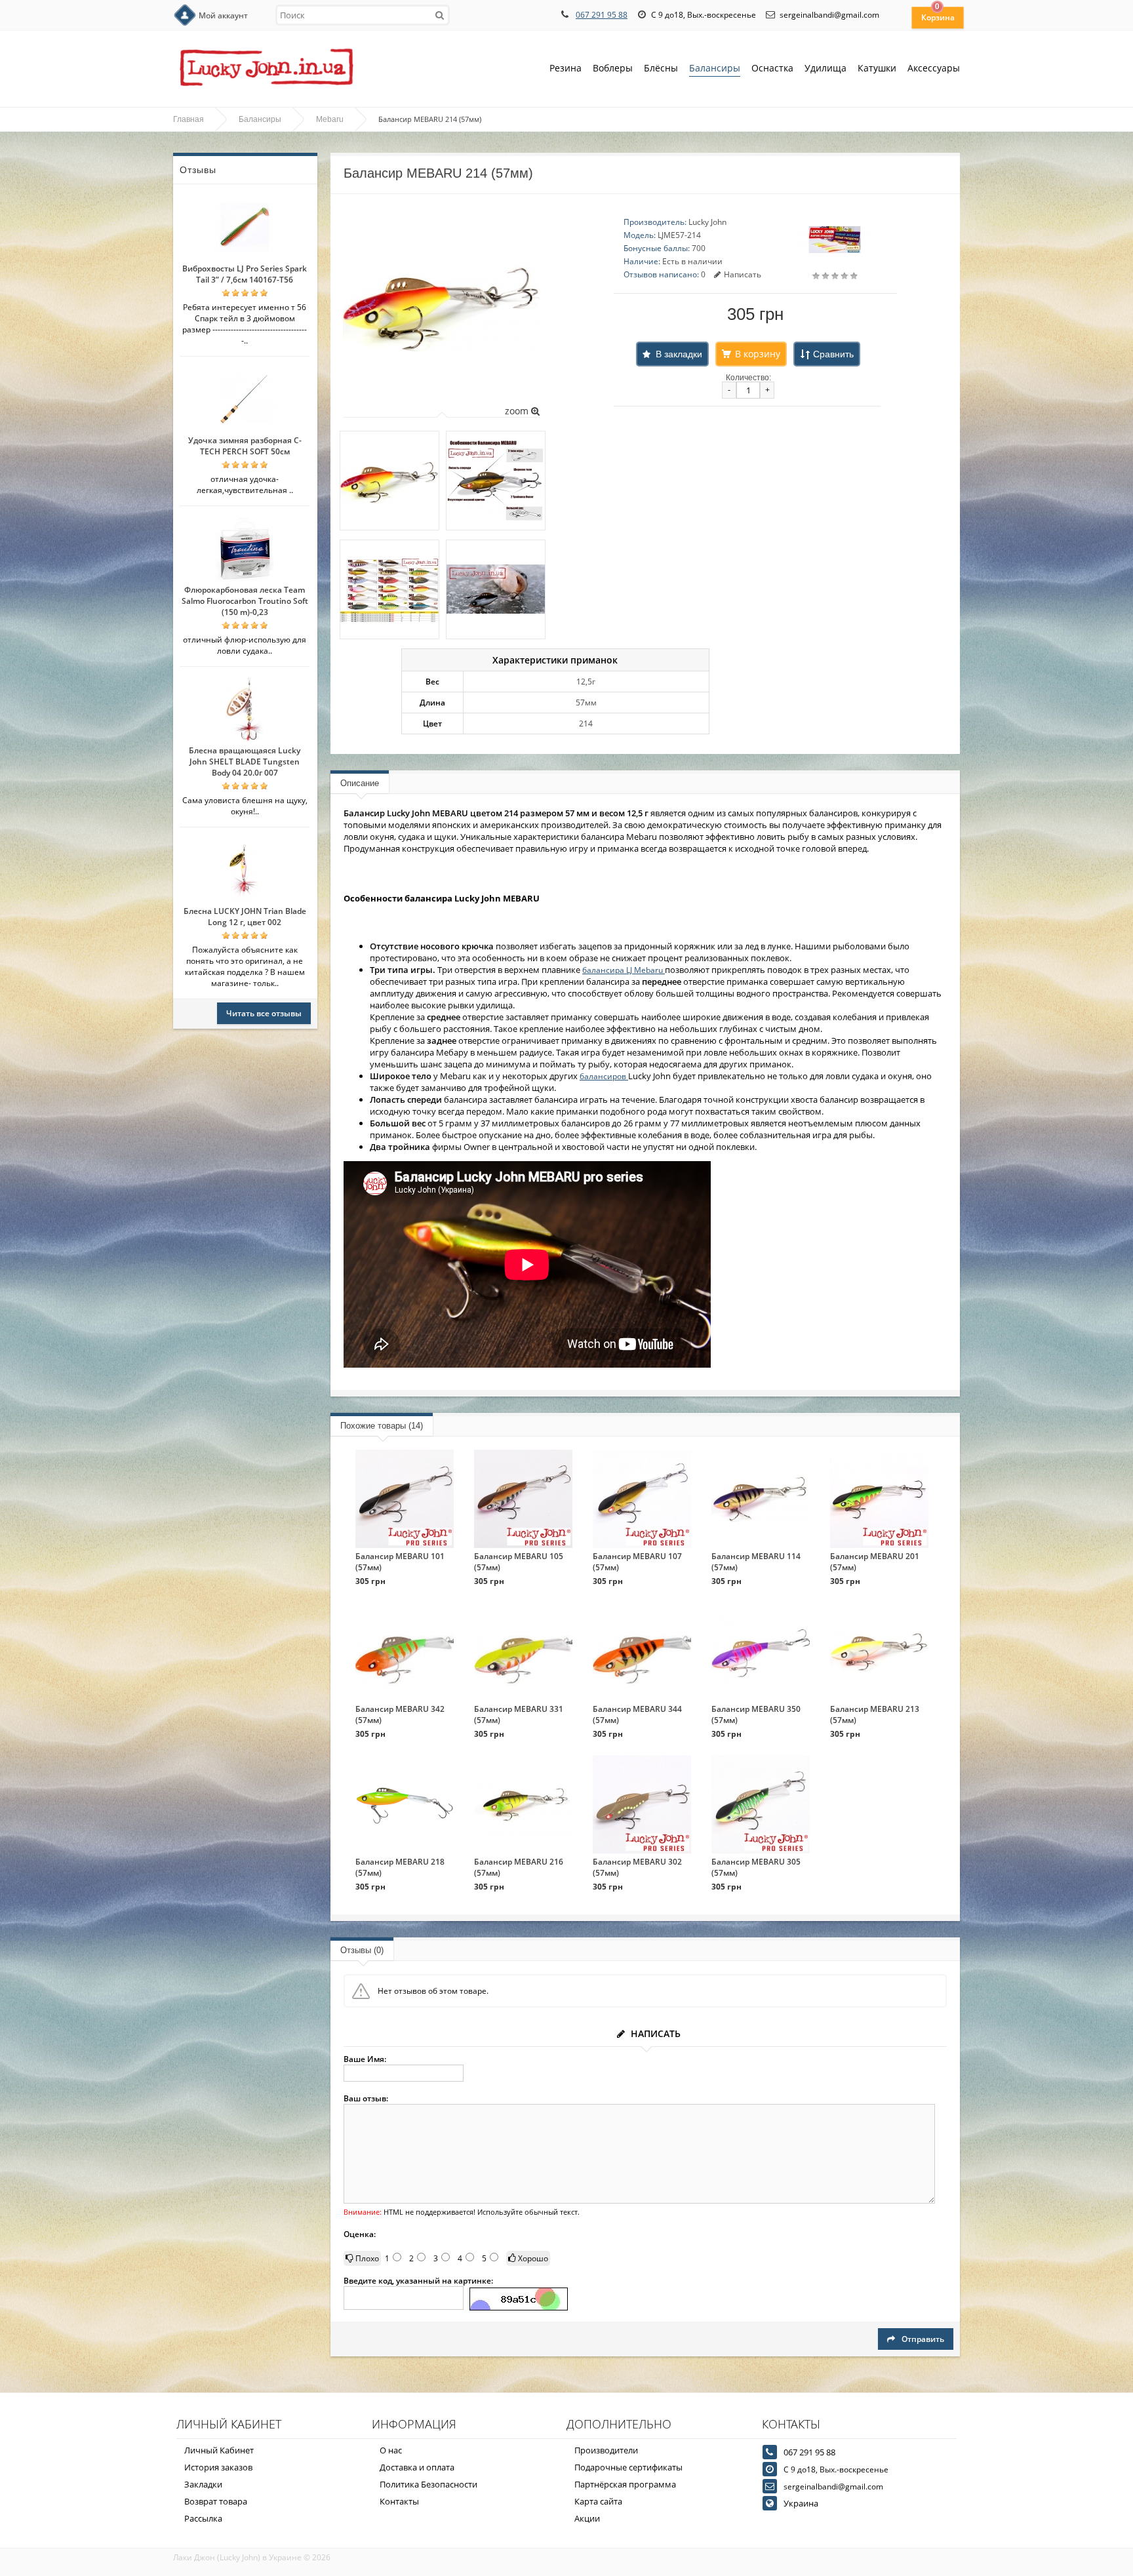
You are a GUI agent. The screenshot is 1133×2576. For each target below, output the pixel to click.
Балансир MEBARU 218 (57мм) (400, 1867)
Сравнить (833, 354)
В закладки (679, 354)
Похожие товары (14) (382, 1426)
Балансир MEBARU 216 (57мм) (519, 1867)
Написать (743, 274)
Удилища (825, 68)
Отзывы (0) (362, 1950)
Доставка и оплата (417, 2467)
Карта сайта (598, 2501)
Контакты (399, 2501)
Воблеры (613, 68)
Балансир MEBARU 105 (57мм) (519, 1562)
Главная (189, 119)
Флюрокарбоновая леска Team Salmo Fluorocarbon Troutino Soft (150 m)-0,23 (245, 601)
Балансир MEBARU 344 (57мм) (637, 1714)
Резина (566, 68)
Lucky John (707, 222)
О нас (391, 2450)
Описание (360, 783)
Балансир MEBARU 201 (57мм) (875, 1562)
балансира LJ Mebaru (624, 970)
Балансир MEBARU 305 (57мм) (756, 1867)
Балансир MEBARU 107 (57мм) (637, 1562)
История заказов (218, 2467)
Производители (606, 2450)
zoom (518, 411)
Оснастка (772, 68)
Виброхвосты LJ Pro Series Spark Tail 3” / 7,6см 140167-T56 (245, 274)
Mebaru (330, 119)
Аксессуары (934, 68)
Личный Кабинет (219, 2450)
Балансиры (715, 68)
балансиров (604, 1076)
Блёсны (661, 68)
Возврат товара (216, 2501)
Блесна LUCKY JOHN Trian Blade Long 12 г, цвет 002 (245, 917)
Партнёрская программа (625, 2484)
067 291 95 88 (602, 15)
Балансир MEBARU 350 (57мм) (756, 1714)
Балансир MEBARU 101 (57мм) (400, 1562)
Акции (587, 2518)
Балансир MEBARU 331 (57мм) (519, 1714)
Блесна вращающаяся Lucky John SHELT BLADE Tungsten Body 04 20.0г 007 (245, 762)
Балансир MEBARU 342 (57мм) (400, 1714)
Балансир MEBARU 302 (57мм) (637, 1867)
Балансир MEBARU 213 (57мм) (875, 1714)
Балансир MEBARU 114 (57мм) (756, 1562)
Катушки (877, 68)
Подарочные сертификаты (628, 2467)
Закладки (203, 2484)
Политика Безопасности (428, 2484)
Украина (801, 2503)
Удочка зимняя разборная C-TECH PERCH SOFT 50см (245, 446)
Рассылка (203, 2518)
